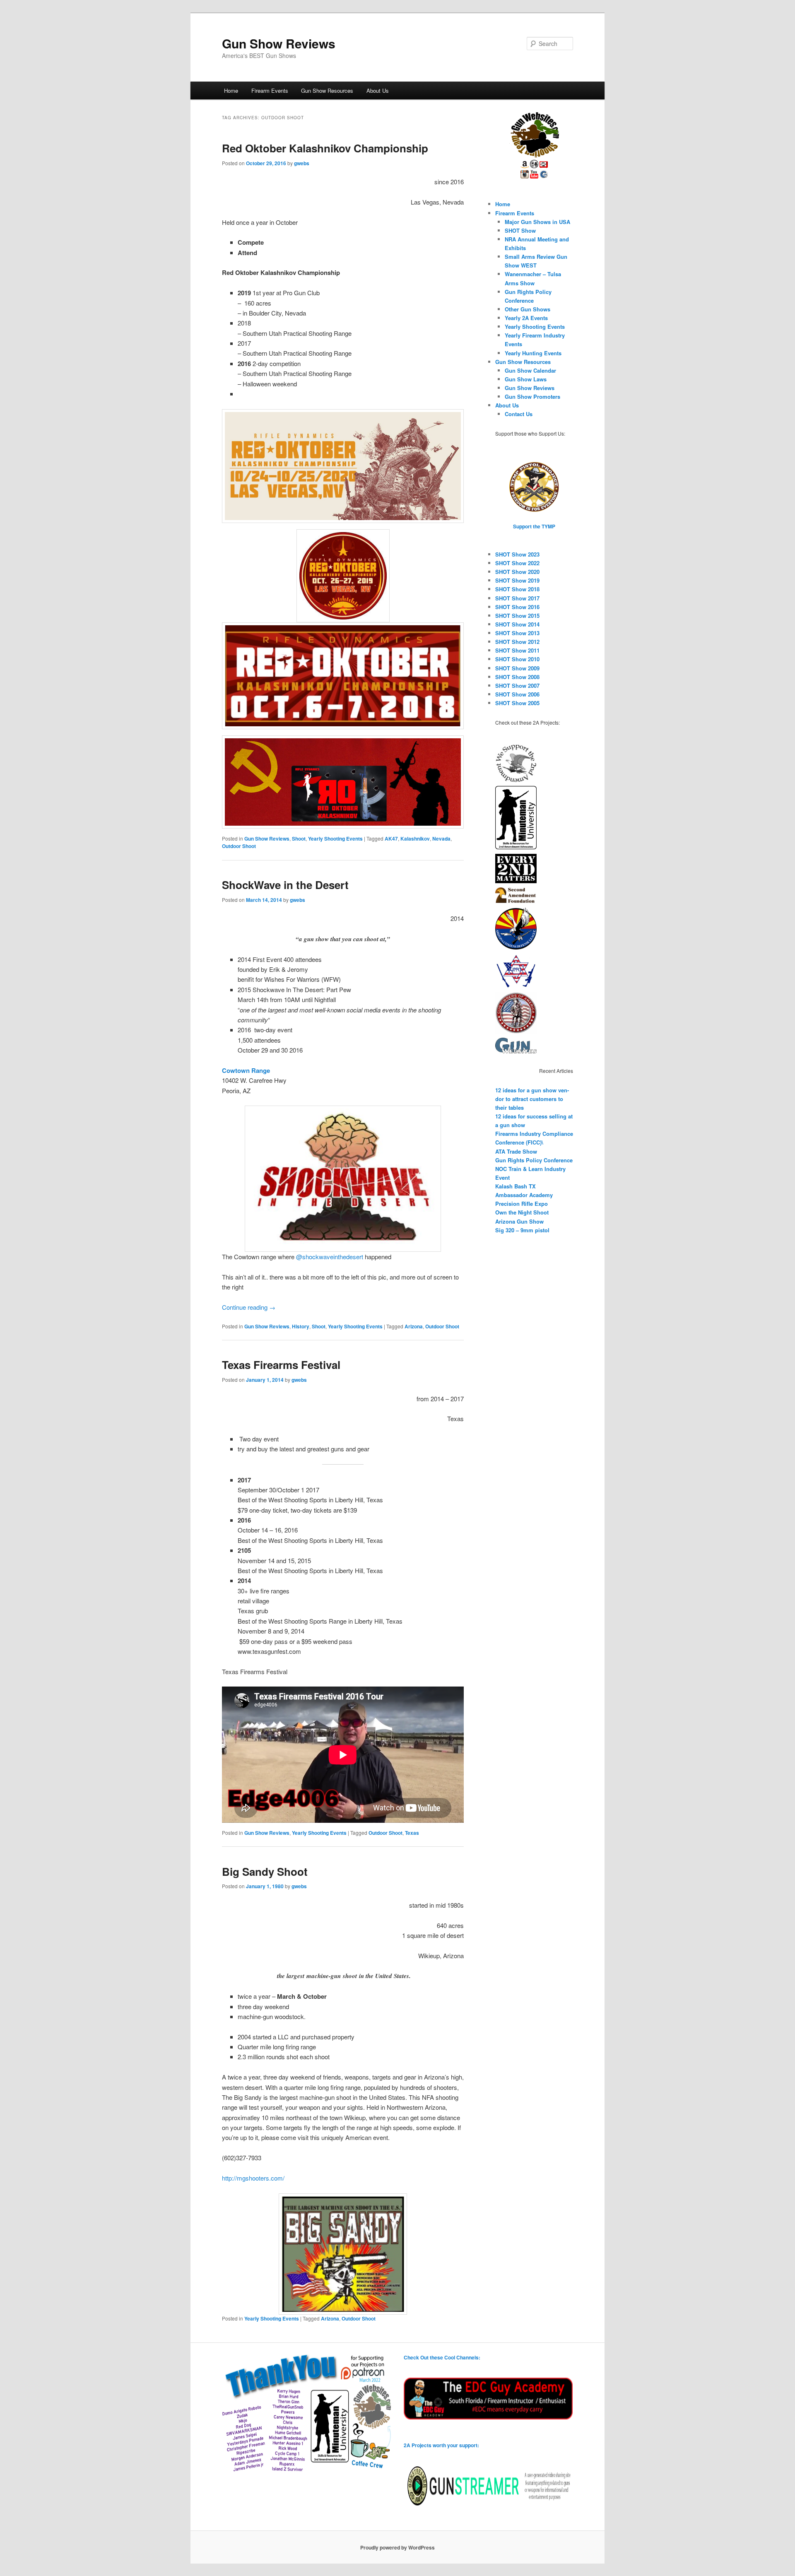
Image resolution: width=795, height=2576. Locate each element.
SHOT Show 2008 (517, 677)
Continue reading (249, 1307)
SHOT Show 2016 (517, 607)
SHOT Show (520, 230)
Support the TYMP (534, 526)
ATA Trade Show (516, 1151)
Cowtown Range (246, 1070)
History (301, 1326)
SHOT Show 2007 (517, 686)
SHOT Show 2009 (517, 668)
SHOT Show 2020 (517, 572)
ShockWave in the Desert (285, 885)
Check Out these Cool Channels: (442, 2357)
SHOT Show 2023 (517, 554)
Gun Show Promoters (532, 396)
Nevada (441, 839)
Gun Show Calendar (530, 370)
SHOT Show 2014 (517, 624)
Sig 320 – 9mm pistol (522, 1230)
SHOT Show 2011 (517, 650)
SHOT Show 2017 (517, 598)
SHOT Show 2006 (517, 694)
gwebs (302, 163)
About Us (378, 90)
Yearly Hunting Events (533, 353)
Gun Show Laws (526, 379)
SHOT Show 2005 (517, 703)
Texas (412, 1833)
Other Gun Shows (528, 309)
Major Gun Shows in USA (537, 222)
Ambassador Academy (524, 1195)
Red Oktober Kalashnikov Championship (325, 148)
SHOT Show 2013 (517, 633)
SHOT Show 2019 (517, 580)
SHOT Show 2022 (517, 563)
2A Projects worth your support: (441, 2445)
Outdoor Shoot (239, 846)
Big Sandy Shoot (265, 1871)
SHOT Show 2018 (517, 589)
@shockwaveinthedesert (330, 1257)
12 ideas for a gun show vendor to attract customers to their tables (532, 1099)
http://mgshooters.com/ (253, 2178)
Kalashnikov (415, 839)
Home (231, 90)
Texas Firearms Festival (281, 1365)
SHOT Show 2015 (517, 616)
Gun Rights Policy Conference (534, 1160)
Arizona (414, 1326)
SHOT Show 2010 (517, 659)
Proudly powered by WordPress (397, 2547)
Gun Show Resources (327, 90)
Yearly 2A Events (526, 318)
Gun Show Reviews (279, 43)
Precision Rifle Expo (522, 1204)
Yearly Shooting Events (335, 839)
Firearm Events (270, 90)
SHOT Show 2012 (517, 642)
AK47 (391, 839)
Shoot (299, 839)
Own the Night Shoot (522, 1212)
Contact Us (519, 414)
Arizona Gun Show (519, 1221)
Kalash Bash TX (516, 1186)
